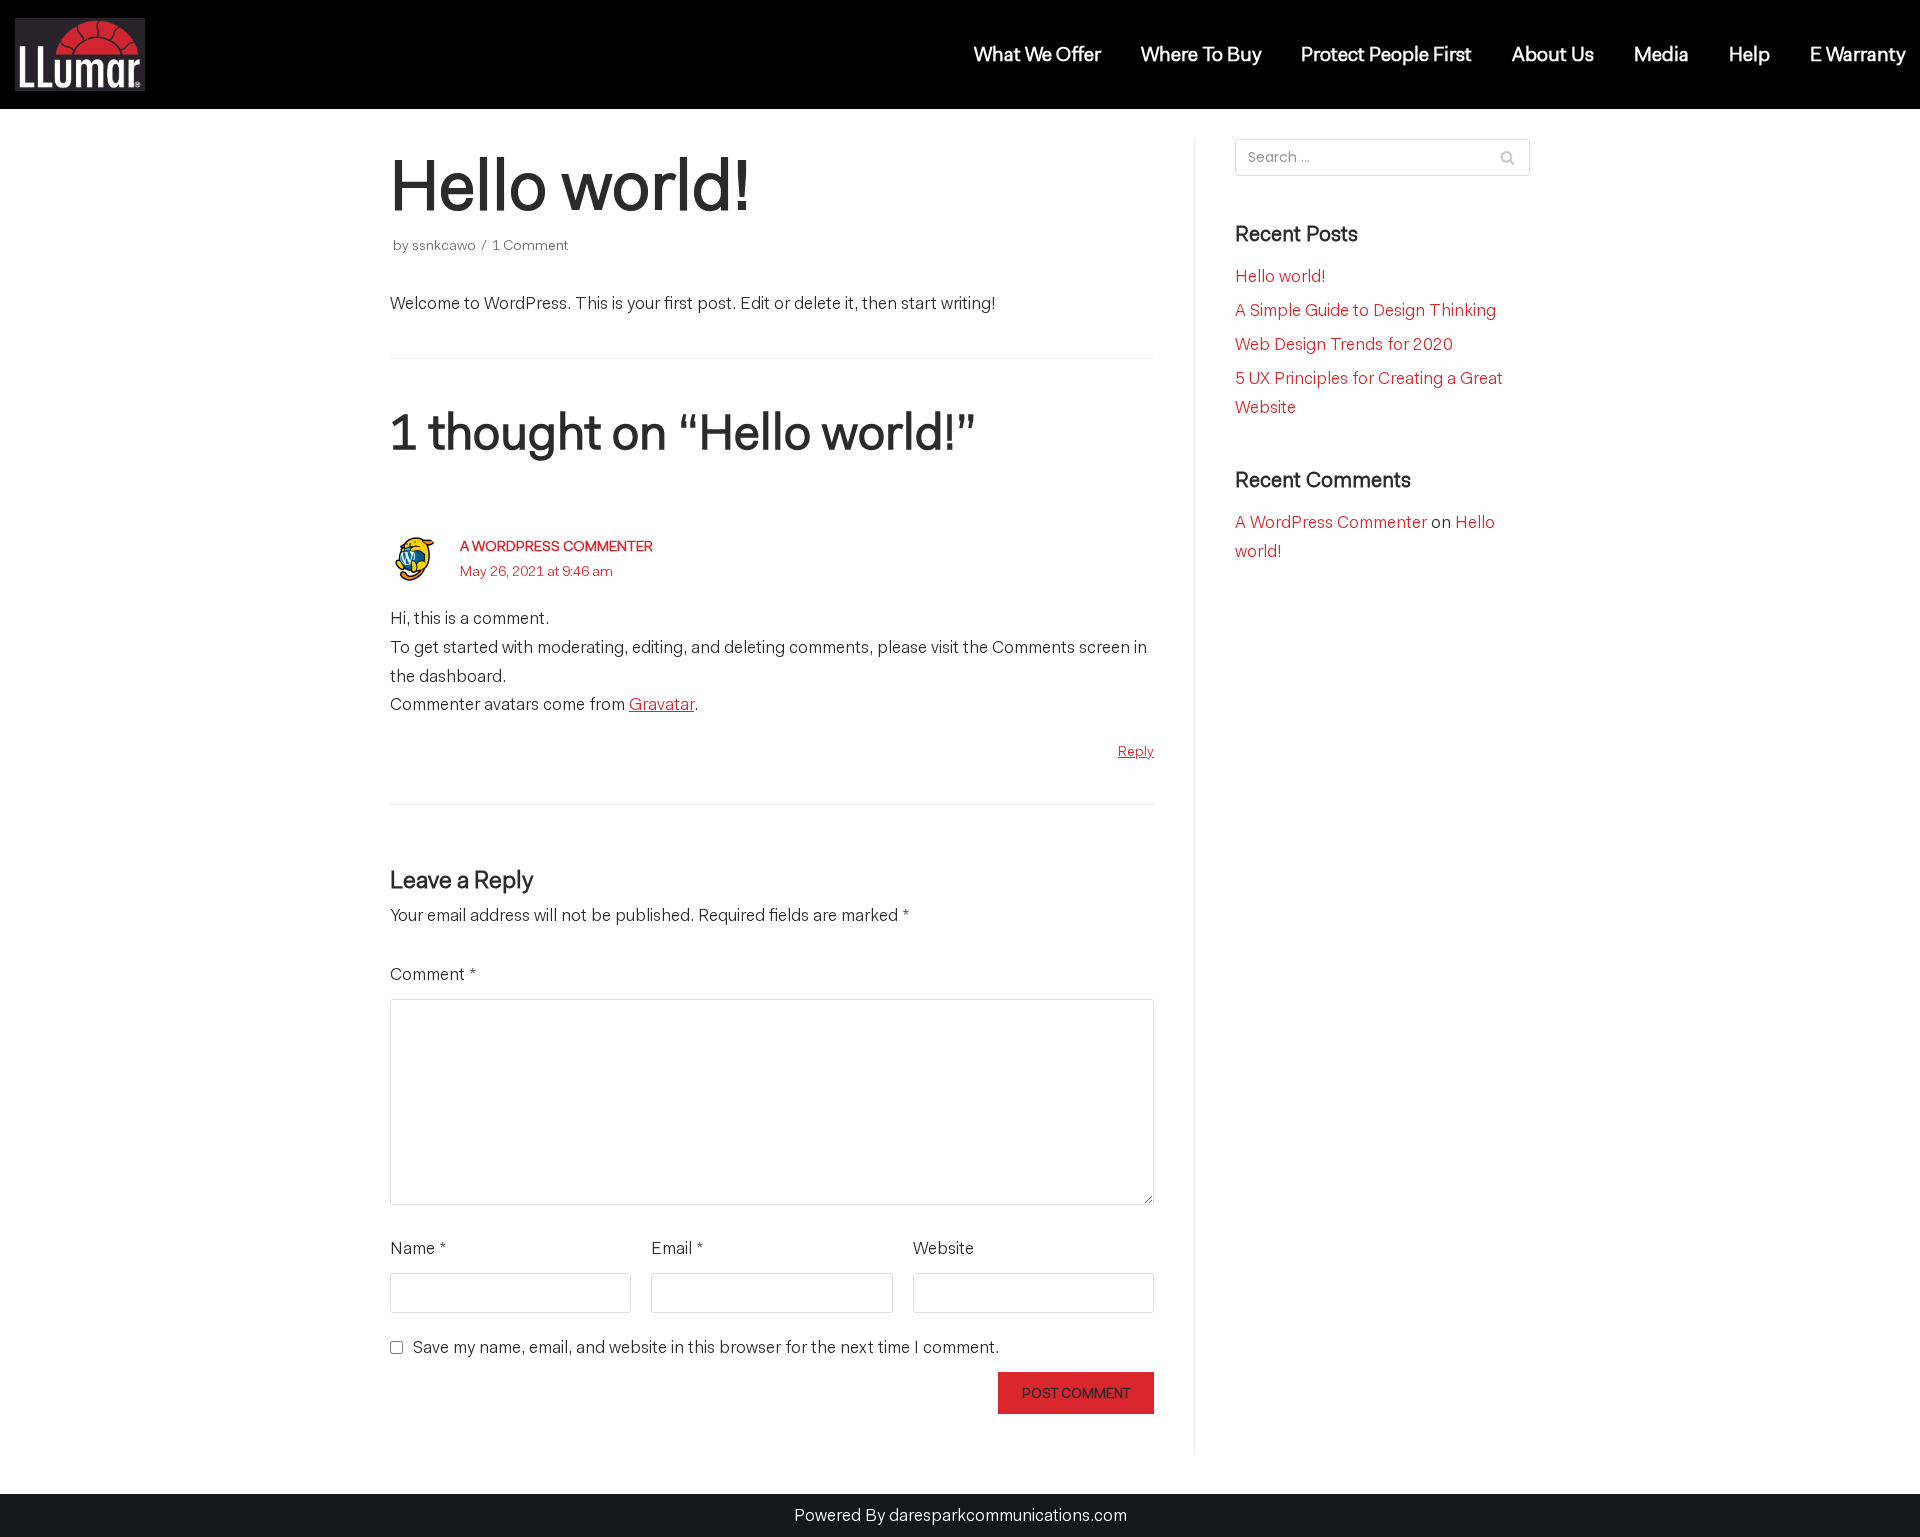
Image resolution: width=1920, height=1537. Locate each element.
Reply (1136, 751)
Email (677, 1248)
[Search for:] (1382, 157)
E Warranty (1857, 54)
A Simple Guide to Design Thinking (1365, 310)
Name (418, 1248)
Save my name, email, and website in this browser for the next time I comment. (706, 1347)
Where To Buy (1201, 54)
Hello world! (1280, 276)
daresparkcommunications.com (1008, 1515)
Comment (433, 974)
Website (943, 1248)
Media (1661, 54)
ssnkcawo (444, 245)
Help (1749, 54)
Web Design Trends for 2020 (1344, 344)
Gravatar (661, 704)
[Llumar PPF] (85, 54)
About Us (1553, 54)
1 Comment (530, 245)
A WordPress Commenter (556, 546)
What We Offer (1037, 54)
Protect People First (1386, 54)
